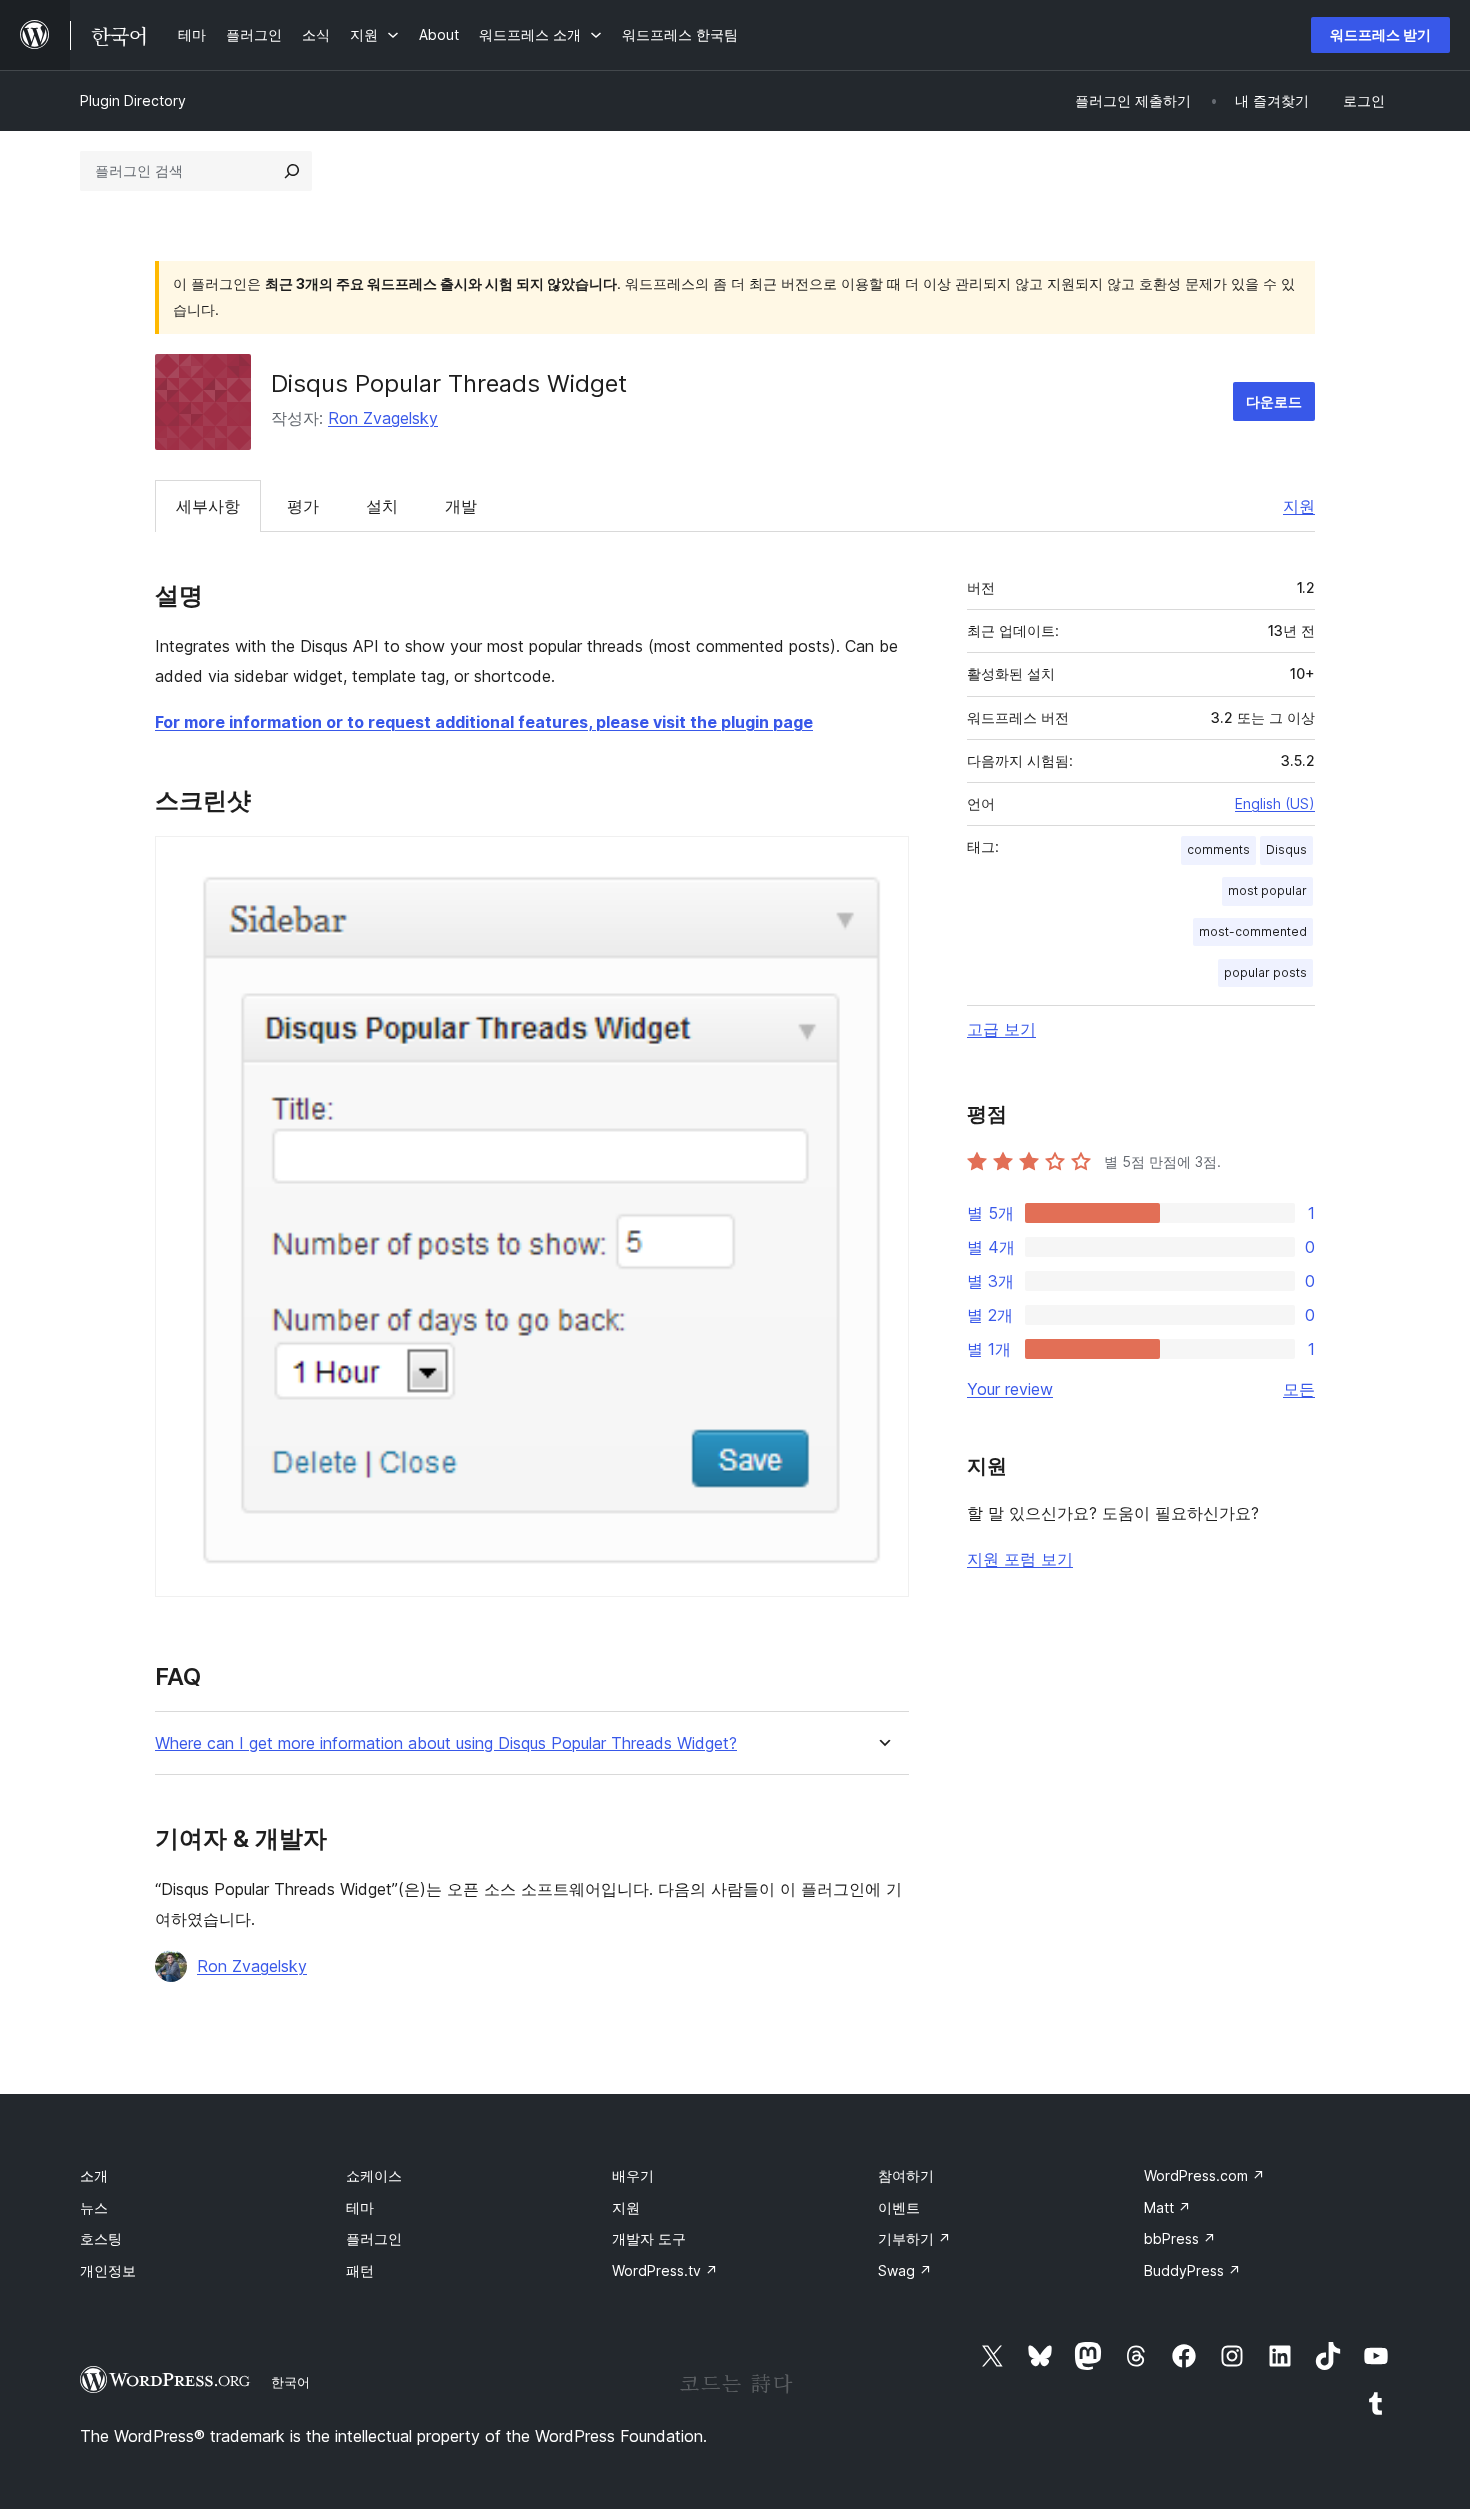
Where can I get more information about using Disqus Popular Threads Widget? (446, 1743)
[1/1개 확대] (882, 863)
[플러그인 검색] (292, 171)
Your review (1010, 1389)
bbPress (1180, 2238)
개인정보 (108, 2270)
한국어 (290, 2382)
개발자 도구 (649, 2238)
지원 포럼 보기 (1020, 1559)
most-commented (1253, 931)
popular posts (1265, 972)
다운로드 (1274, 401)
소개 (94, 2175)
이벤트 (899, 2207)
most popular (1267, 890)
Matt (1167, 2207)
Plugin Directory (133, 100)
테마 (360, 2207)
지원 (1299, 506)
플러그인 (374, 2238)
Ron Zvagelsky (383, 418)
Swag (905, 2270)
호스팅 (101, 2238)
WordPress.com (1204, 2175)
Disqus (1286, 849)
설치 (382, 506)
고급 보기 (1001, 1029)
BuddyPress (1192, 2270)
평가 (303, 506)
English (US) (1275, 803)
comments (1218, 849)
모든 (1299, 1389)
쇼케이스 (374, 2175)
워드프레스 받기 (1380, 34)
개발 (461, 506)
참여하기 (906, 2175)
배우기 (633, 2175)
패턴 (360, 2270)
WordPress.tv (665, 2270)
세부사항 (208, 506)
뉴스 (94, 2207)
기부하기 (914, 2238)
